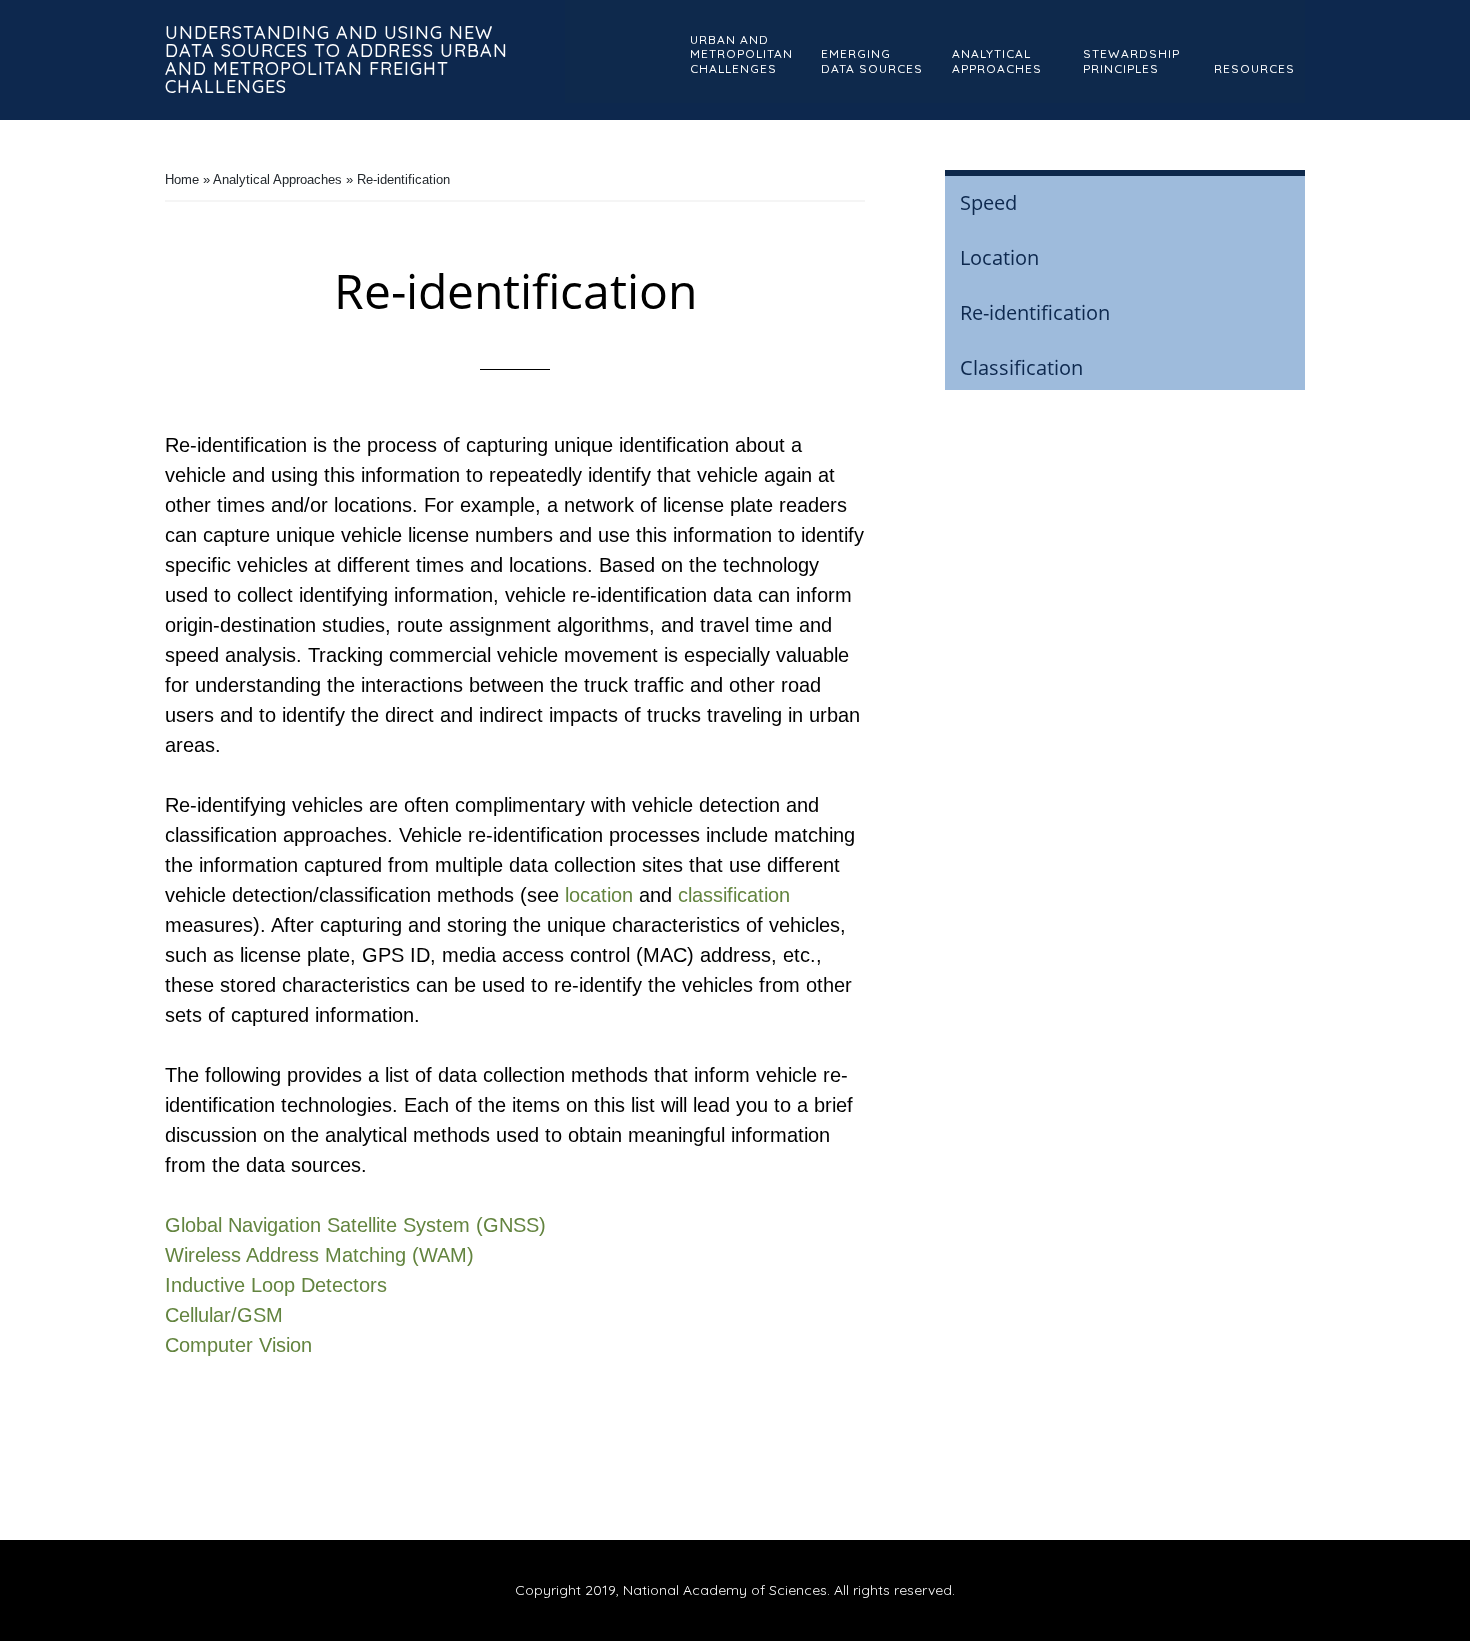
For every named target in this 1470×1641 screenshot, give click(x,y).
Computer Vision (238, 1345)
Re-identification (1035, 312)
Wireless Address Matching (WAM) (319, 1255)
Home (182, 179)
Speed (988, 202)
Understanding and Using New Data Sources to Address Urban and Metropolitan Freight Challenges (336, 59)
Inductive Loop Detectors (276, 1285)
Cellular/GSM (224, 1315)
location (599, 895)
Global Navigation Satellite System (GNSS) (355, 1225)
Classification (1021, 367)
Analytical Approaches (277, 179)
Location (999, 257)
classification (734, 895)
